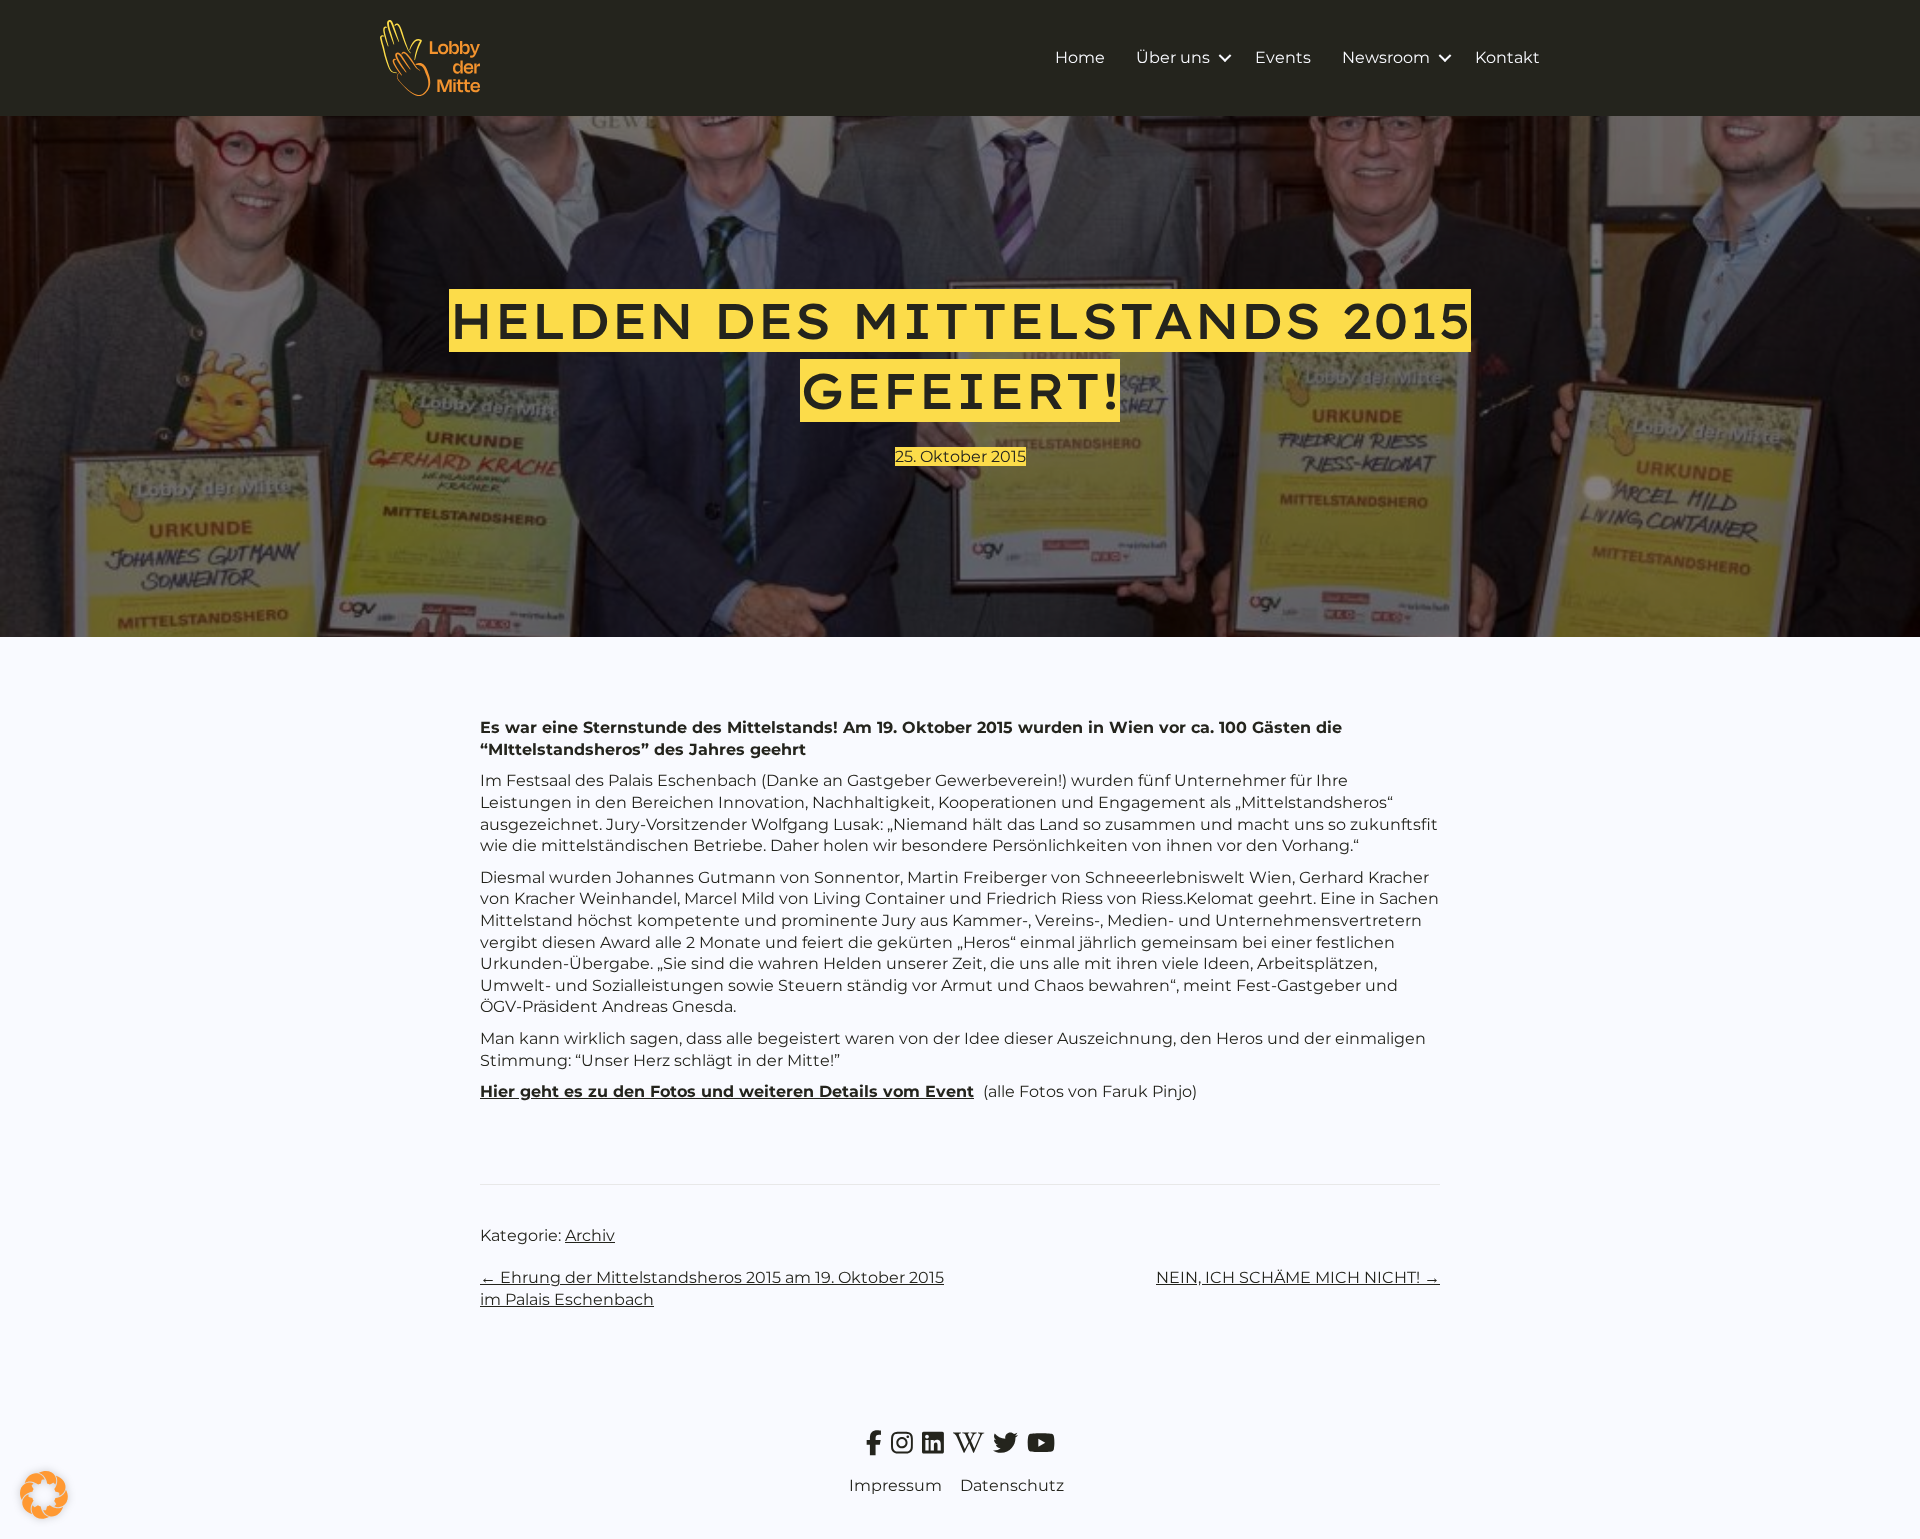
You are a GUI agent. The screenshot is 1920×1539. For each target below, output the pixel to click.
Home (1080, 57)
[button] (1224, 58)
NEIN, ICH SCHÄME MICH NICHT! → (1298, 1277)
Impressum (895, 1485)
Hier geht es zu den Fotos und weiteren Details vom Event (727, 1091)
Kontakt (1507, 57)
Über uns (1173, 57)
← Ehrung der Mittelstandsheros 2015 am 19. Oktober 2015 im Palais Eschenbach (712, 1288)
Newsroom (1386, 57)
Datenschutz (1012, 1485)
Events (1283, 57)
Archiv (590, 1235)
